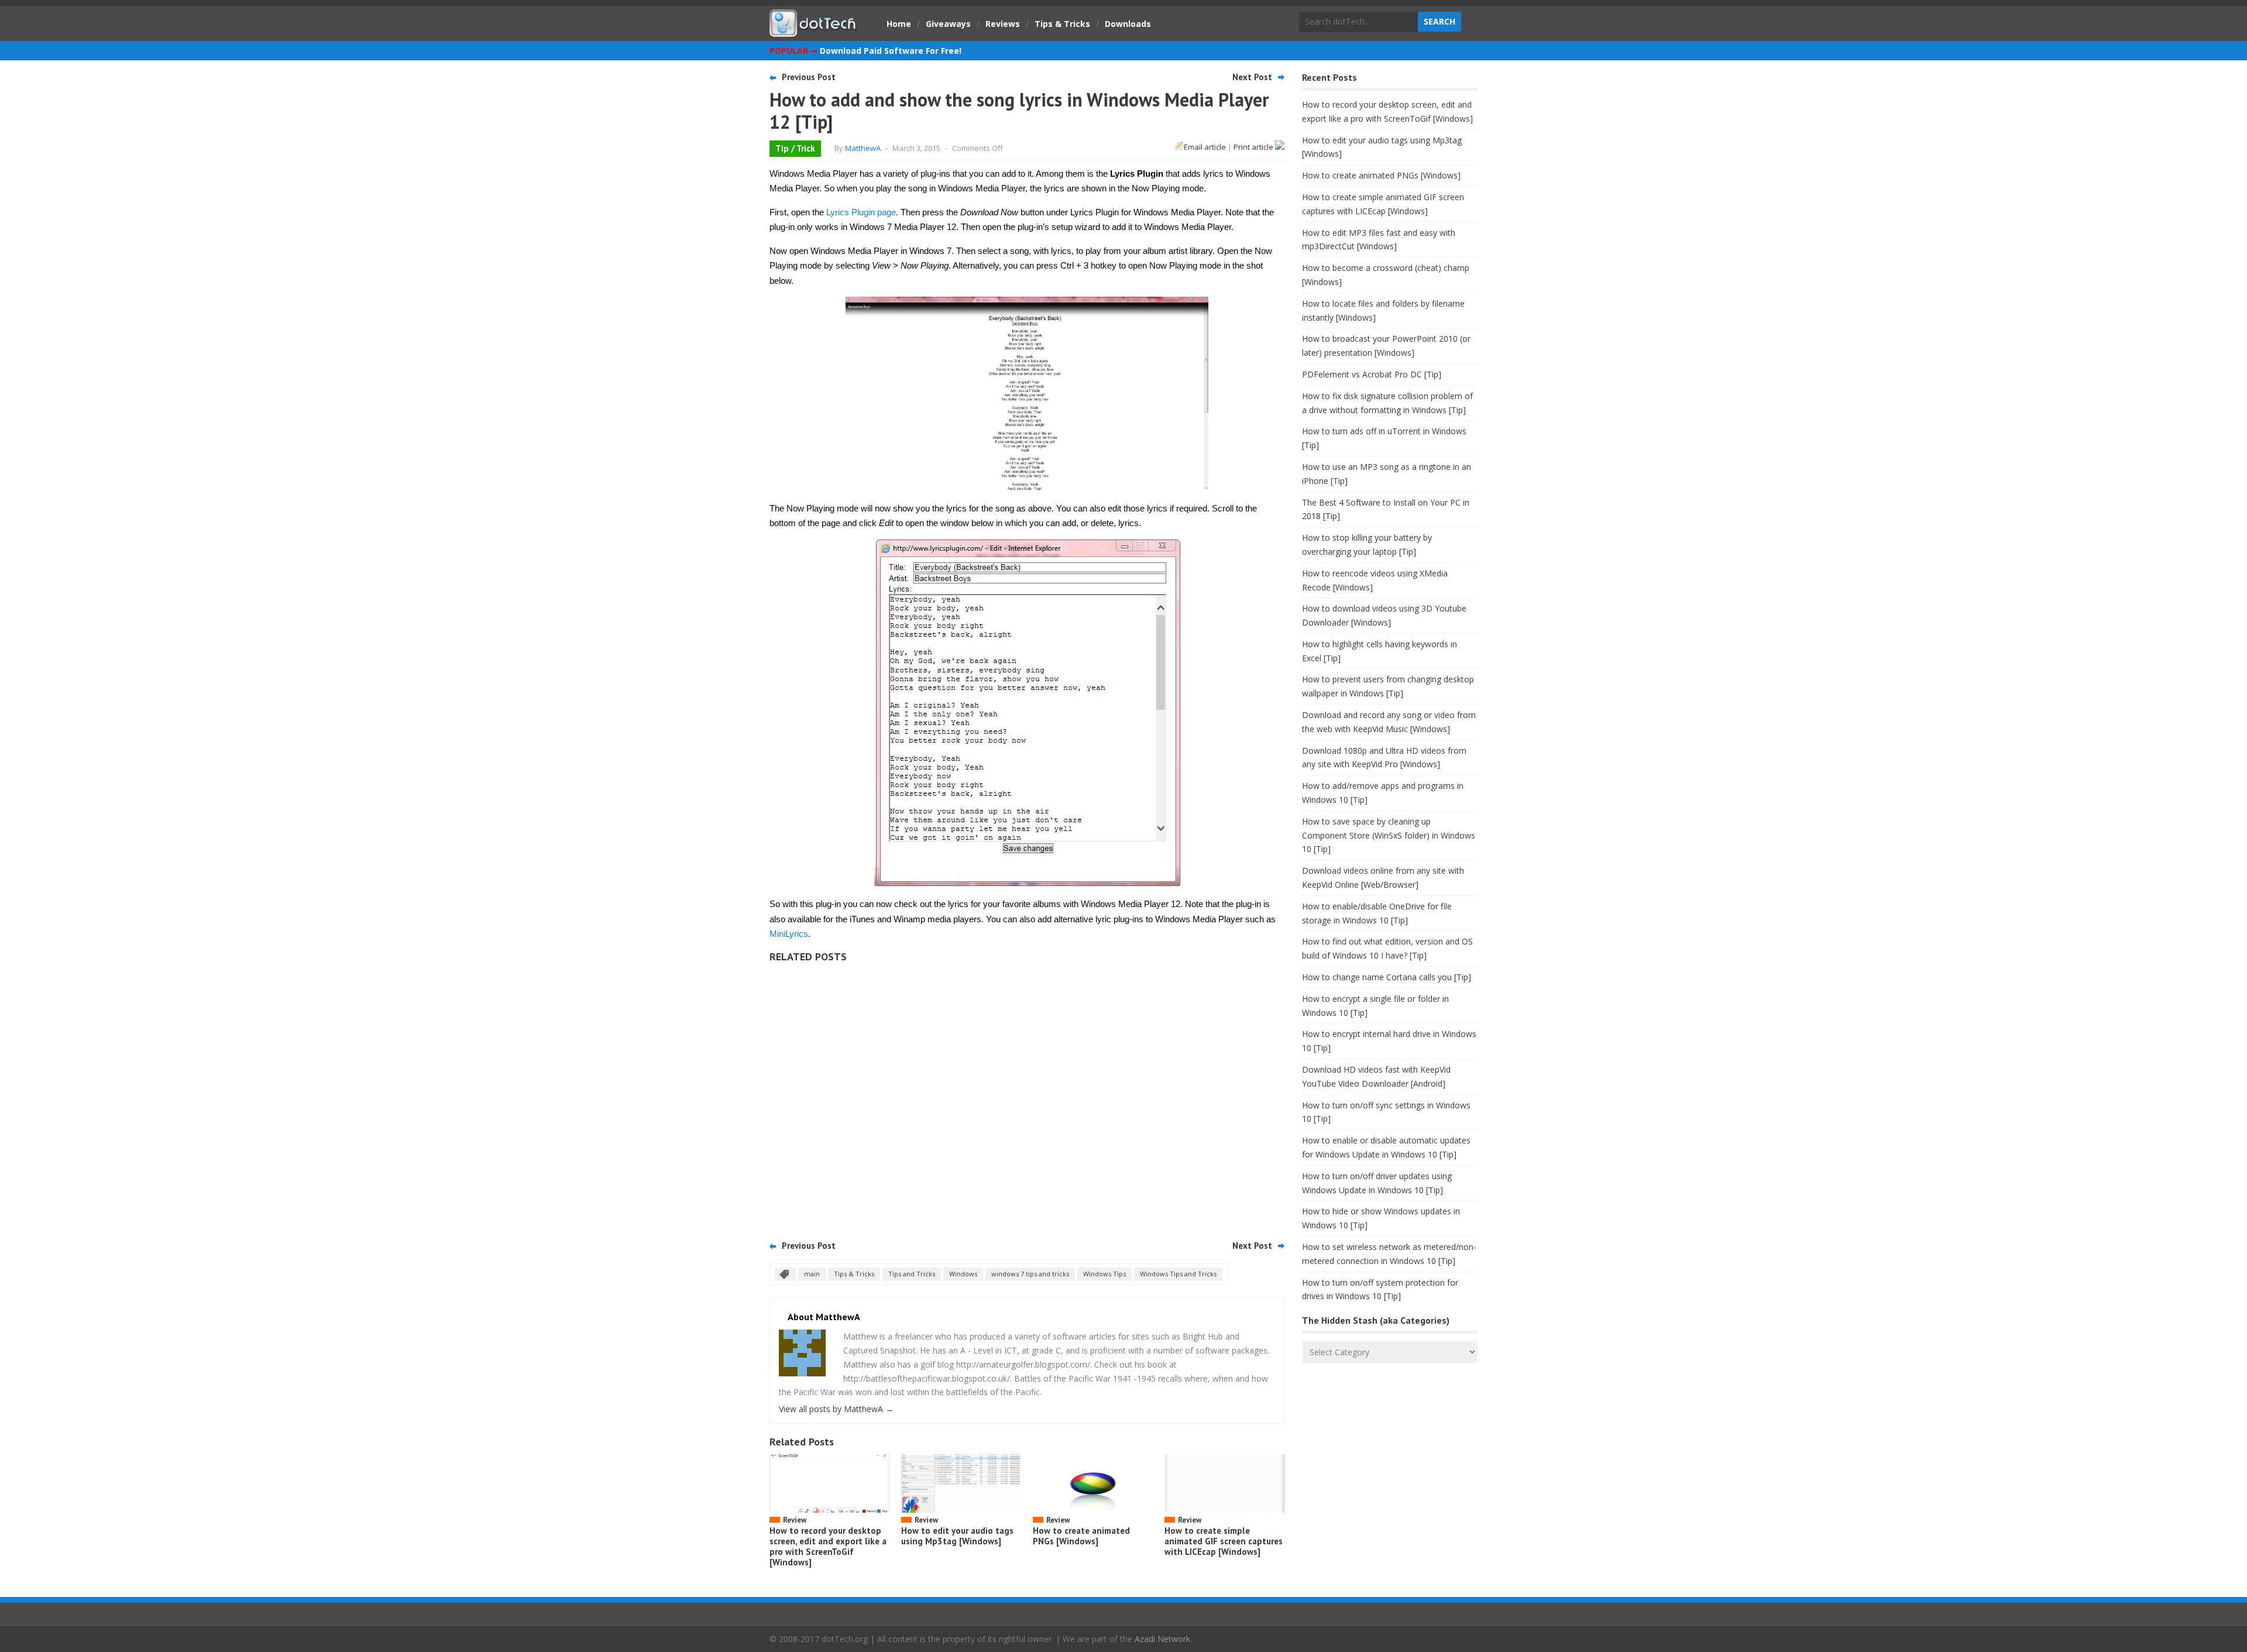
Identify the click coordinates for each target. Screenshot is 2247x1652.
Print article (1254, 147)
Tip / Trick (795, 148)
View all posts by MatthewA (836, 1409)
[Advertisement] (1027, 1097)
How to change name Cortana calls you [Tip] (1387, 977)
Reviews (1003, 24)
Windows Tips (1104, 1274)
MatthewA (863, 148)
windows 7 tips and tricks (1030, 1274)
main (812, 1274)
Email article (1205, 147)
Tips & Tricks (1062, 24)
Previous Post (809, 77)
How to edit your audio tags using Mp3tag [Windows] (957, 1536)
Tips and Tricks (912, 1274)
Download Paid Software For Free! (891, 51)
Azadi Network (1162, 1639)
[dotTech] (813, 31)
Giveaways (948, 24)
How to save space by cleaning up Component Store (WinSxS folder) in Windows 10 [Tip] (1389, 835)
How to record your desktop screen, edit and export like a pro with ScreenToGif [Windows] (828, 1546)
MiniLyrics (789, 934)
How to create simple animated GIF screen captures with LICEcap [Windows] (1224, 1541)
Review (795, 1520)
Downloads (1128, 24)
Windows (963, 1274)
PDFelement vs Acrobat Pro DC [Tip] (1372, 374)
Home (899, 24)
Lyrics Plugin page (861, 212)
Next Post (1252, 77)
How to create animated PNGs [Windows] (1081, 1536)
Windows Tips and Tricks (1178, 1274)
